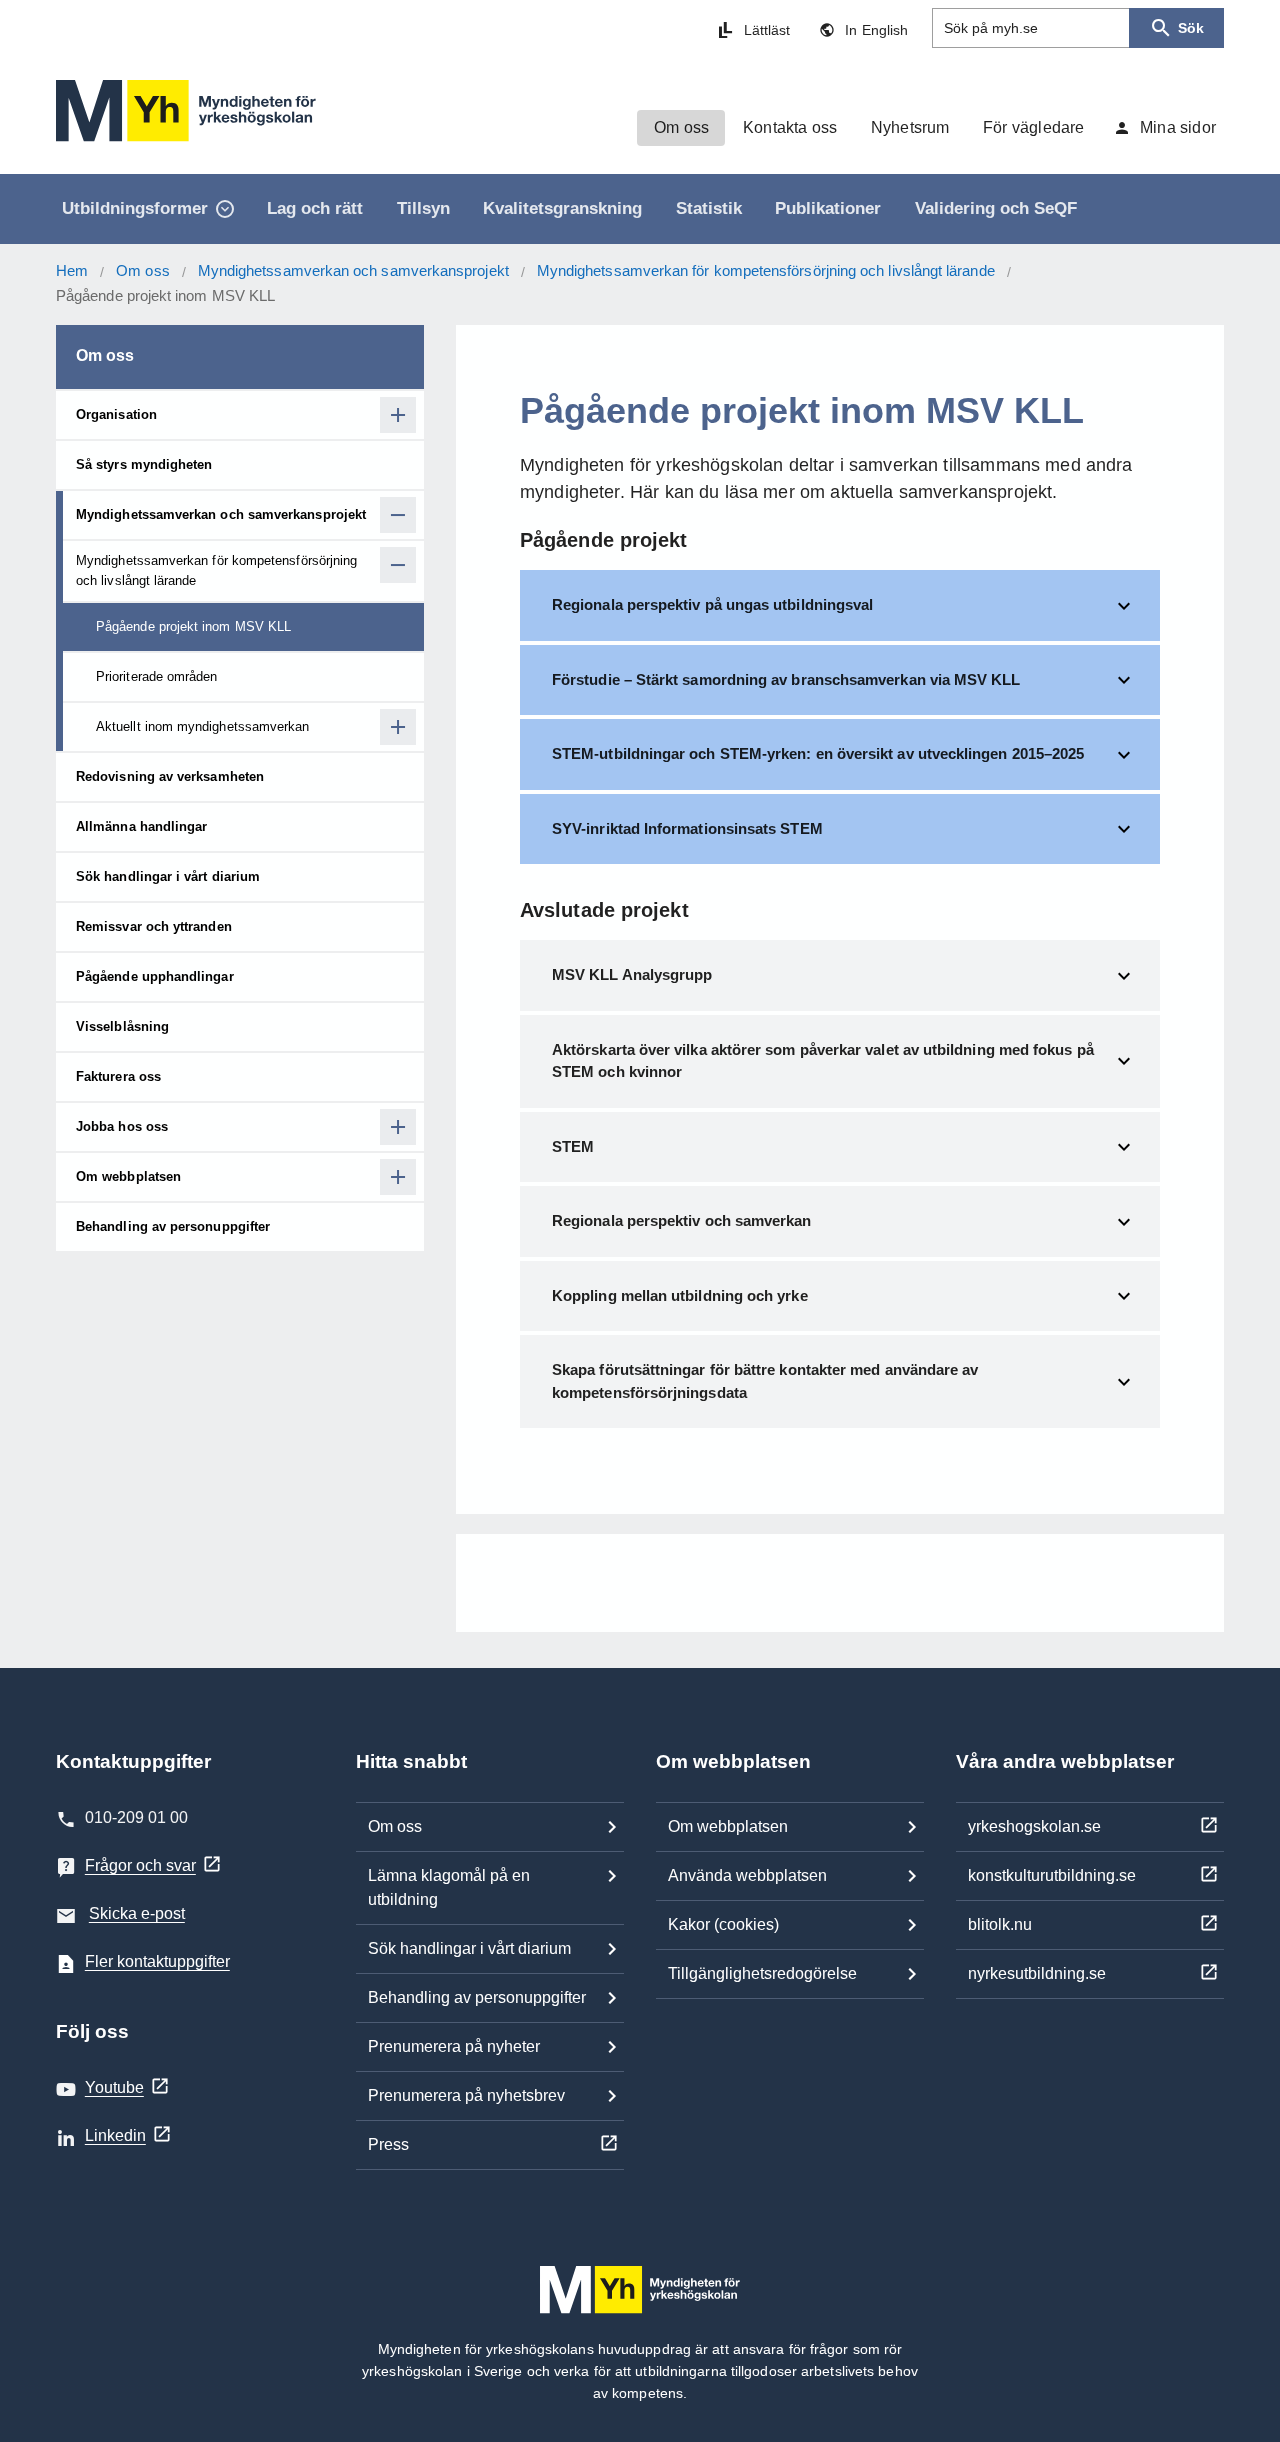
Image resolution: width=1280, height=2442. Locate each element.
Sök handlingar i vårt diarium (469, 1948)
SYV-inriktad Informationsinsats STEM (687, 828)
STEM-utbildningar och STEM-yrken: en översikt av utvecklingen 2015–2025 (818, 753)
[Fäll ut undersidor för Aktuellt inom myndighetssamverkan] (398, 727)
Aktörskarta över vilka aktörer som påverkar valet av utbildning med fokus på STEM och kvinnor (823, 1061)
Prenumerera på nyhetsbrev (466, 2095)
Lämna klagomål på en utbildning (449, 1887)
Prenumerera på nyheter (454, 2046)
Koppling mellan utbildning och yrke (680, 1295)
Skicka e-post (137, 1913)
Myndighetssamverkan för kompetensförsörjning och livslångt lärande (766, 270)
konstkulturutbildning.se (1052, 1875)
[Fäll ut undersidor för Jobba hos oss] (398, 1127)
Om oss (142, 270)
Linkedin (115, 2135)
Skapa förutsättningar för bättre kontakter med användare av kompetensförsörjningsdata (765, 1381)
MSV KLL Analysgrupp (632, 974)
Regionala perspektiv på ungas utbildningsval (712, 604)
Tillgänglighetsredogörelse (762, 1973)
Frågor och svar (140, 1865)
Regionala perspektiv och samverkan (682, 1220)
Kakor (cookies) (723, 1924)
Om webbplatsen (728, 1826)
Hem (72, 270)
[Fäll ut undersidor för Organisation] (398, 415)
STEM (573, 1146)
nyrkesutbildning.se (1037, 1973)
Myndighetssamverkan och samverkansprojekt (353, 270)
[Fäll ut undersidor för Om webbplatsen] (398, 1177)
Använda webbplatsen (747, 1875)
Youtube (114, 2087)
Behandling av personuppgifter (477, 1997)
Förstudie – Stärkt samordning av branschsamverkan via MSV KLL (786, 679)
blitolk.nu (1000, 1924)
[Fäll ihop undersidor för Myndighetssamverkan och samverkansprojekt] (398, 515)
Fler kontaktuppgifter (157, 1961)
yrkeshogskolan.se (1034, 1826)
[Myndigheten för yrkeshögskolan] (186, 111)
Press (388, 2144)
